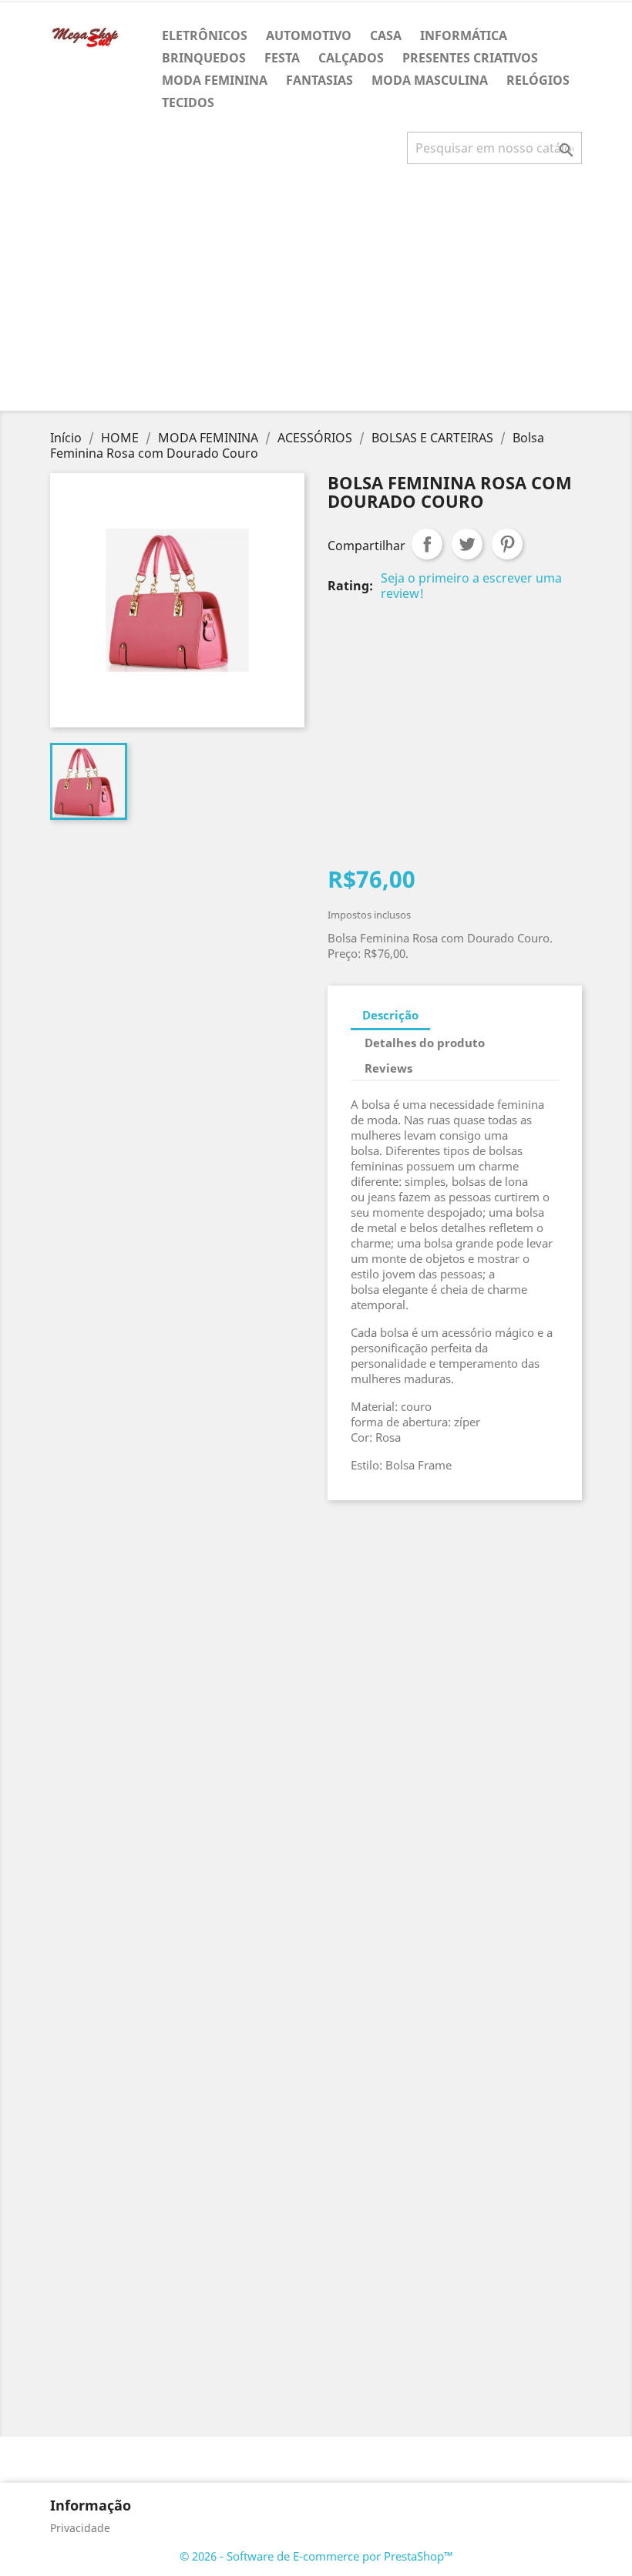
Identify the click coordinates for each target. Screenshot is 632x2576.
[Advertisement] (319, 294)
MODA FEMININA (215, 80)
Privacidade (80, 2528)
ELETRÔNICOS (205, 35)
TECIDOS (188, 102)
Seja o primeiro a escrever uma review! (471, 586)
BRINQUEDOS (204, 58)
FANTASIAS (319, 80)
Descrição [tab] (390, 1015)
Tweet (467, 544)
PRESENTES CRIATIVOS (470, 58)
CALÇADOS (351, 58)
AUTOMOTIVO (309, 35)
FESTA (282, 58)
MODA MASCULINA (430, 80)
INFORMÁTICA (464, 35)
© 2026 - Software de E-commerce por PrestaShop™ (316, 2556)
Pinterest (507, 544)
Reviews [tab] (388, 1068)
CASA (386, 35)
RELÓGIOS (538, 80)
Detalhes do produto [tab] (425, 1043)
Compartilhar (427, 544)
